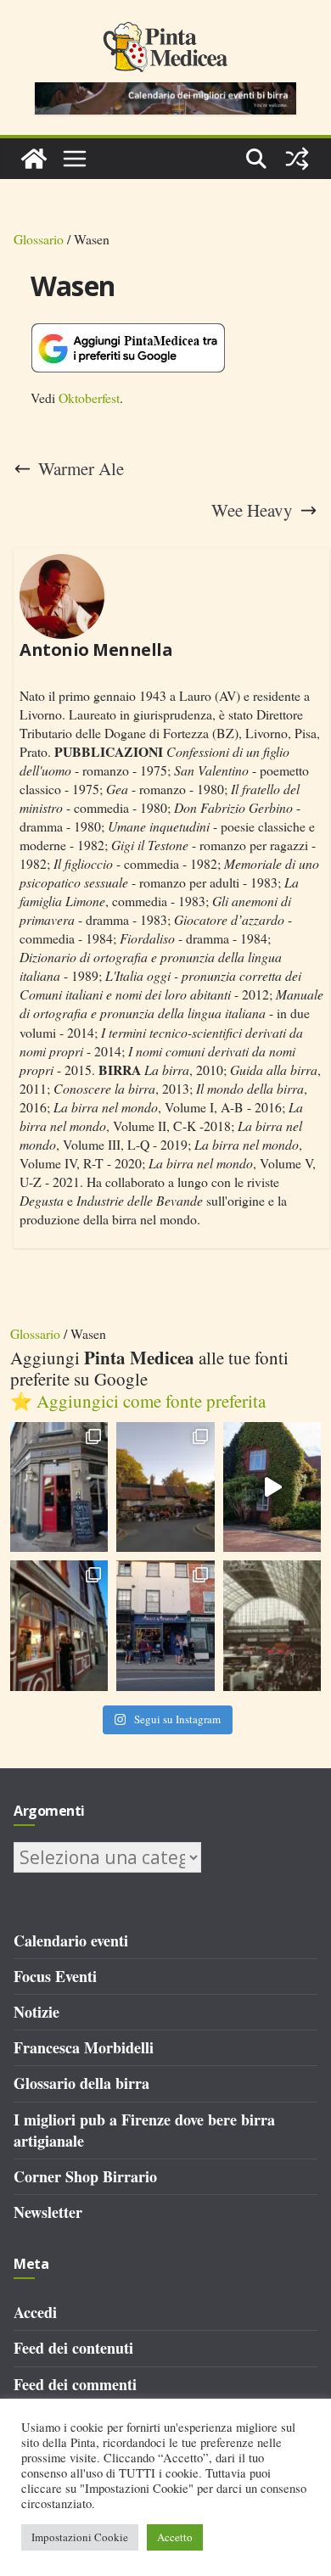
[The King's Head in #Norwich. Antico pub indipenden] (59, 1626)
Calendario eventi (71, 1940)
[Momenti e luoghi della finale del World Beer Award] (272, 1487)
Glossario (39, 239)
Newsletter (48, 2212)
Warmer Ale (81, 469)
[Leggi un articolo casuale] (297, 159)
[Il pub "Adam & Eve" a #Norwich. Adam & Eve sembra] (165, 1487)
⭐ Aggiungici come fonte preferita (138, 1401)
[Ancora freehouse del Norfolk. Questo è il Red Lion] (59, 1487)
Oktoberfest (89, 398)
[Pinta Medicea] (34, 159)
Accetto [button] (175, 2537)
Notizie (36, 2012)
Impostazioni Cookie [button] (80, 2537)
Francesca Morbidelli (84, 2047)
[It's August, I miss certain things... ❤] (272, 1626)
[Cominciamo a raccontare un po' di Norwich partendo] (165, 1626)
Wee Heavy (252, 510)
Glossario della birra (81, 2083)
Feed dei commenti (75, 2384)
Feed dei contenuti (73, 2348)
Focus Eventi (55, 1976)
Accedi (35, 2312)
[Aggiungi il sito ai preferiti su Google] (128, 348)
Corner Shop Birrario (85, 2176)
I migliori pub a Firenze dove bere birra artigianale (144, 2130)
